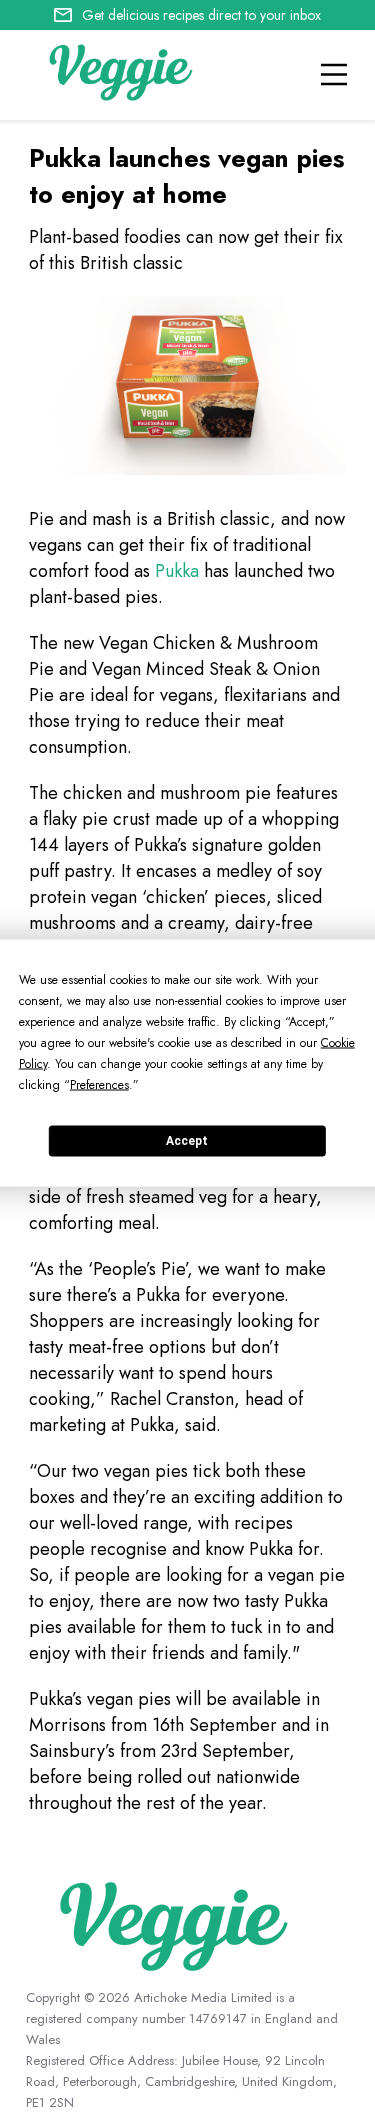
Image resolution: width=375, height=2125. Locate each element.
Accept (187, 1141)
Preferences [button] (99, 1084)
